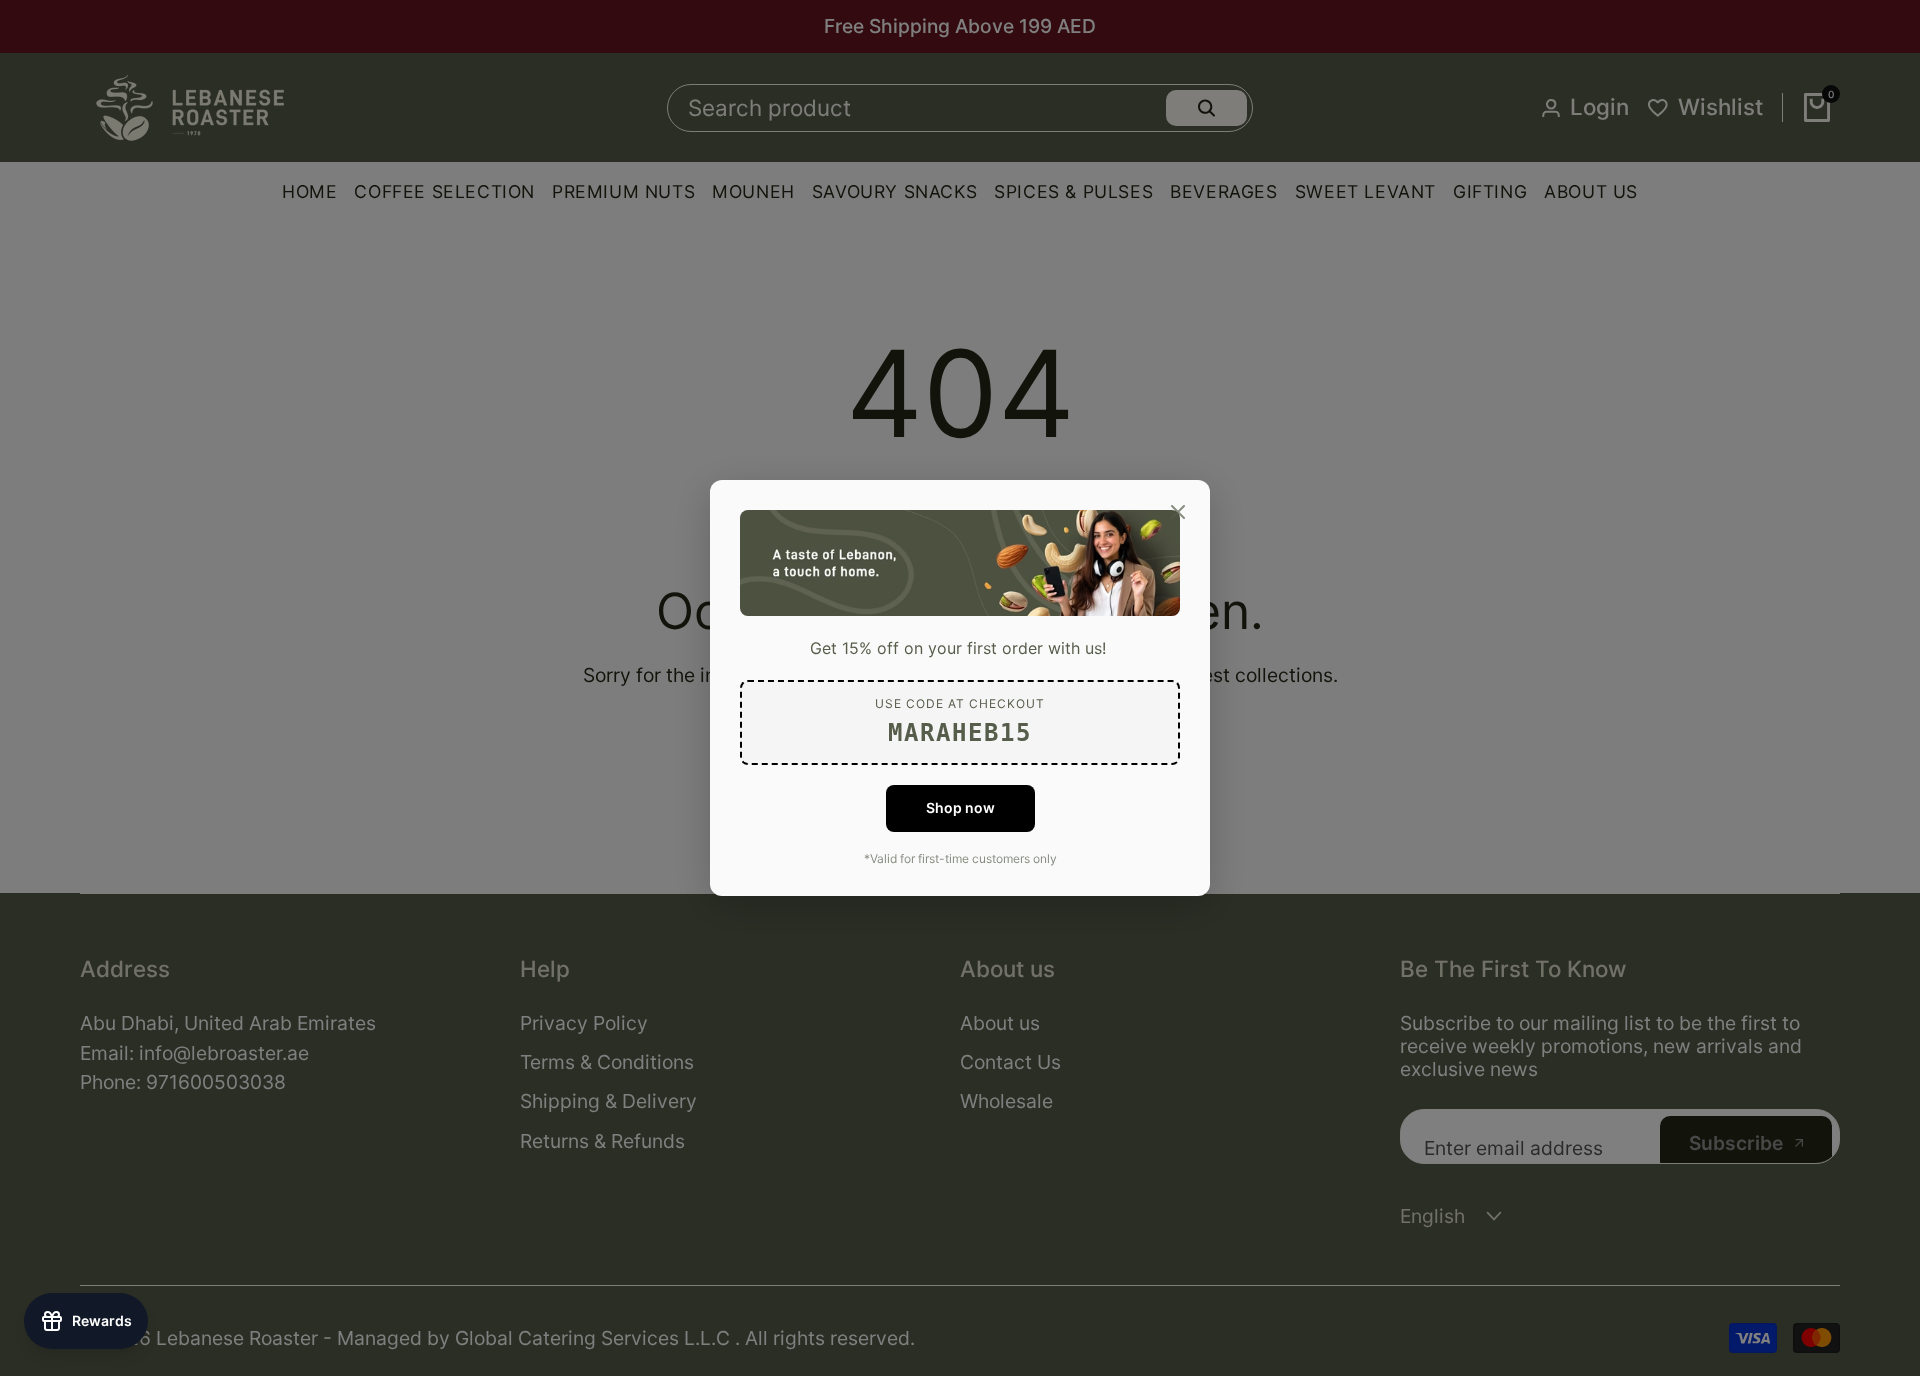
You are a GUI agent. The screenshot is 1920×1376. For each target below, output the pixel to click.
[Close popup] (1178, 512)
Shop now (960, 807)
